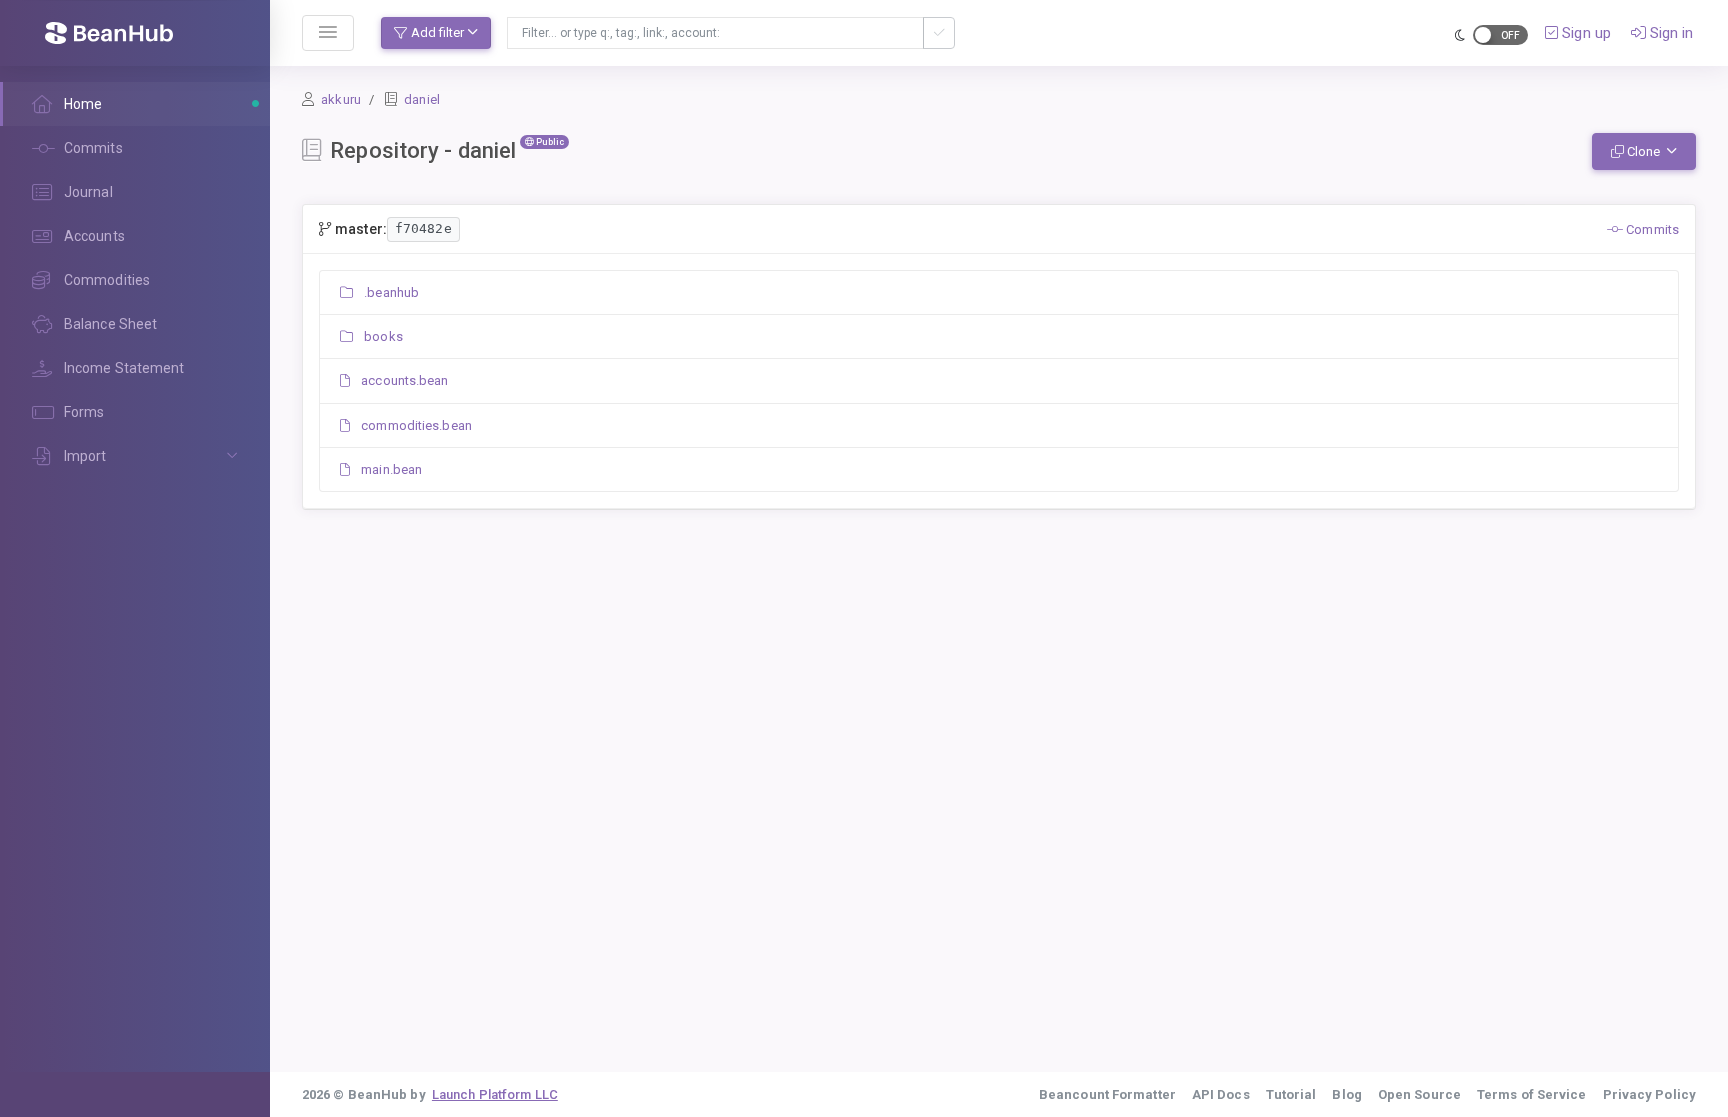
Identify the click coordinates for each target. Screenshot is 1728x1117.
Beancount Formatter (1107, 1094)
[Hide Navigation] (328, 33)
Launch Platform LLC (495, 1094)
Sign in (1670, 33)
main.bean (390, 469)
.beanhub (390, 292)
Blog (1346, 1094)
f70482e (423, 228)
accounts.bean (403, 380)
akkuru (341, 99)
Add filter (437, 32)
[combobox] (715, 33)
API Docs (1221, 1094)
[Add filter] (939, 33)
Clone (1643, 151)
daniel (422, 99)
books (382, 336)
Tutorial (1291, 1094)
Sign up (1584, 33)
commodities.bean (415, 425)
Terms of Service (1532, 1094)
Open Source (1419, 1094)
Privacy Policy (1649, 1094)
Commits (1651, 229)
